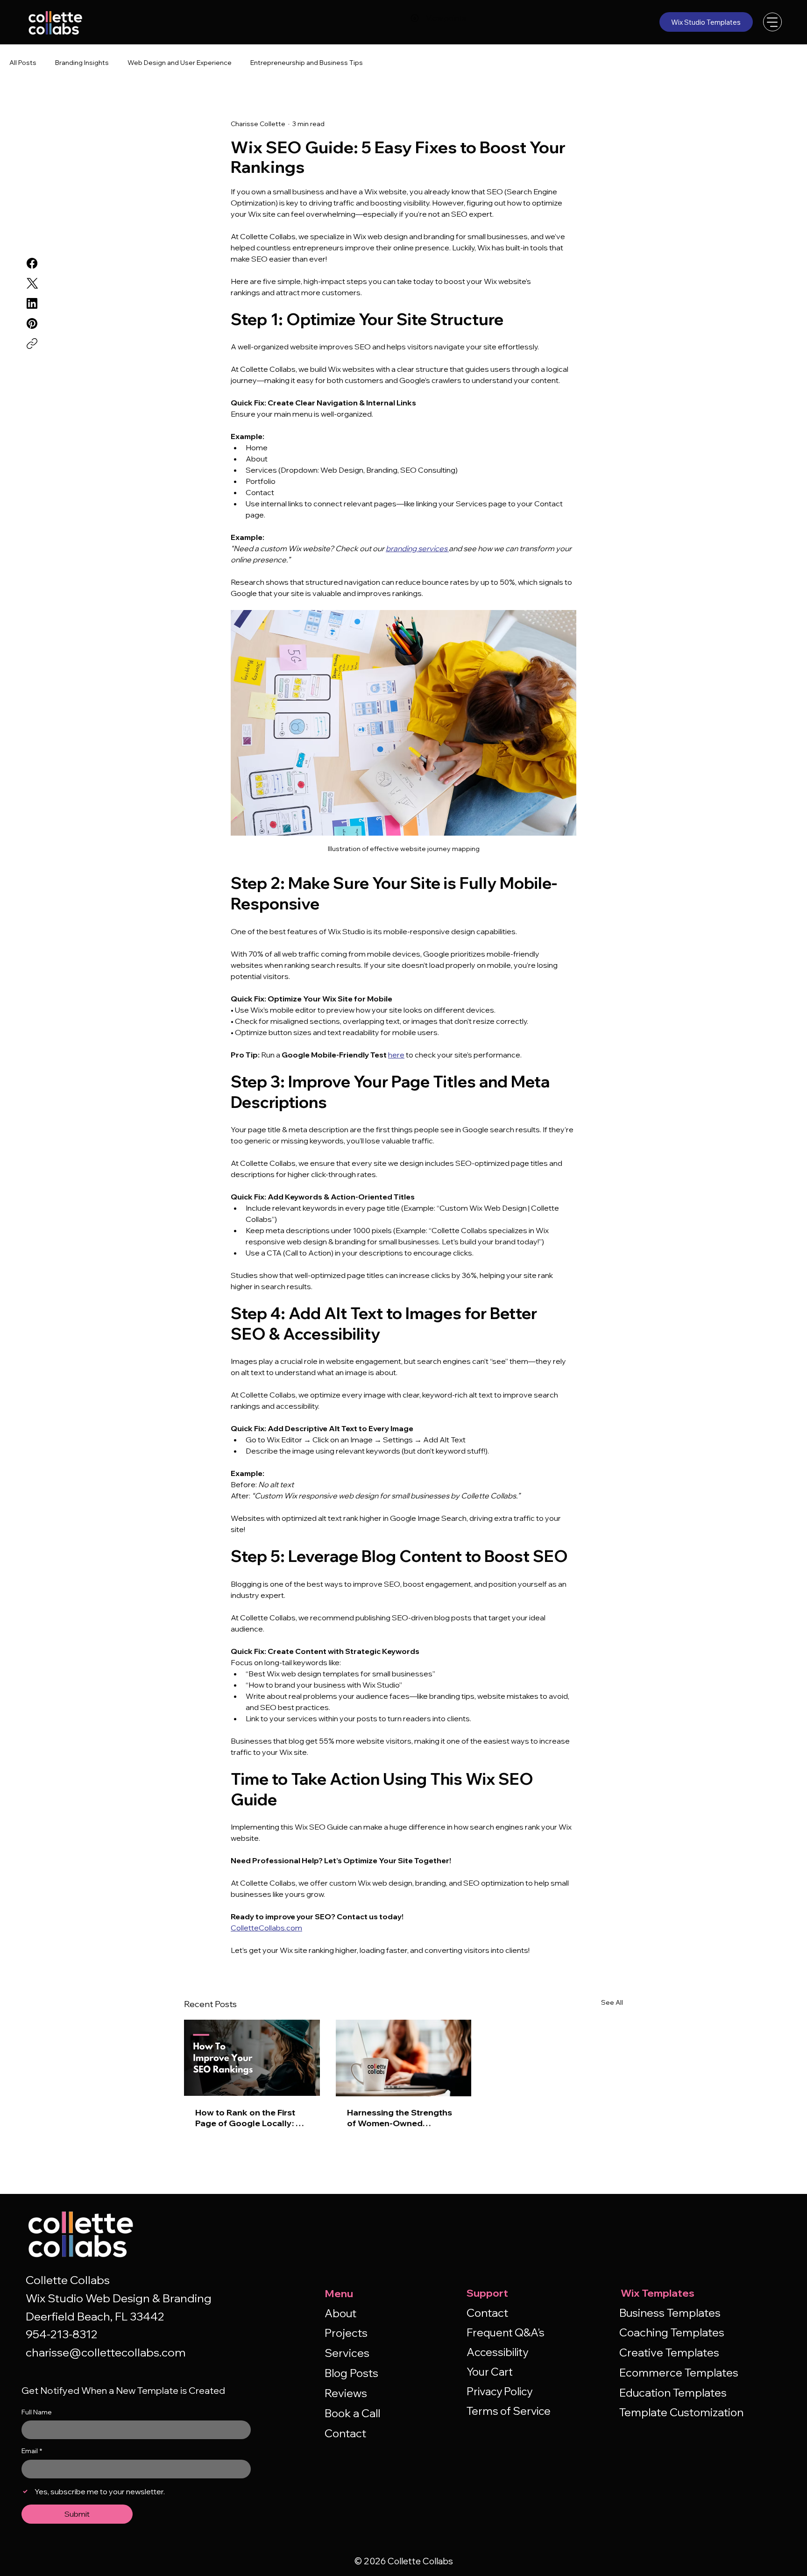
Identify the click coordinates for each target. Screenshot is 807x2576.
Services (347, 2353)
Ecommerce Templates (679, 2372)
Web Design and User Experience (180, 63)
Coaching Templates (672, 2332)
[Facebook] (32, 263)
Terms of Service (509, 2411)
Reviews (346, 2393)
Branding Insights (82, 63)
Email (32, 2451)
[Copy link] (32, 344)
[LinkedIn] (32, 303)
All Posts (23, 63)
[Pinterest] (32, 323)
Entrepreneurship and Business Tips (307, 63)
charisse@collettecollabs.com (106, 2352)
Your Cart (490, 2372)
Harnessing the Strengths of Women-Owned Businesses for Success (400, 2118)
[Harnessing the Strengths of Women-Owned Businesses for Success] (404, 2058)
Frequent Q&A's (506, 2332)
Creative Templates (669, 2352)
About (340, 2313)
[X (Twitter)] (32, 283)
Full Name (37, 2412)
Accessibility (497, 2352)
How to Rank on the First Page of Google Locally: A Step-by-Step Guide (249, 2118)
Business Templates (670, 2313)
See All (612, 2002)
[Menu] (772, 22)
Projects (346, 2333)
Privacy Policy (499, 2391)
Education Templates (673, 2392)
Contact (345, 2433)
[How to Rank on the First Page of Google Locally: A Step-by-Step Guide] (252, 2058)
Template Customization (681, 2412)
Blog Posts (351, 2373)
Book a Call (352, 2413)
